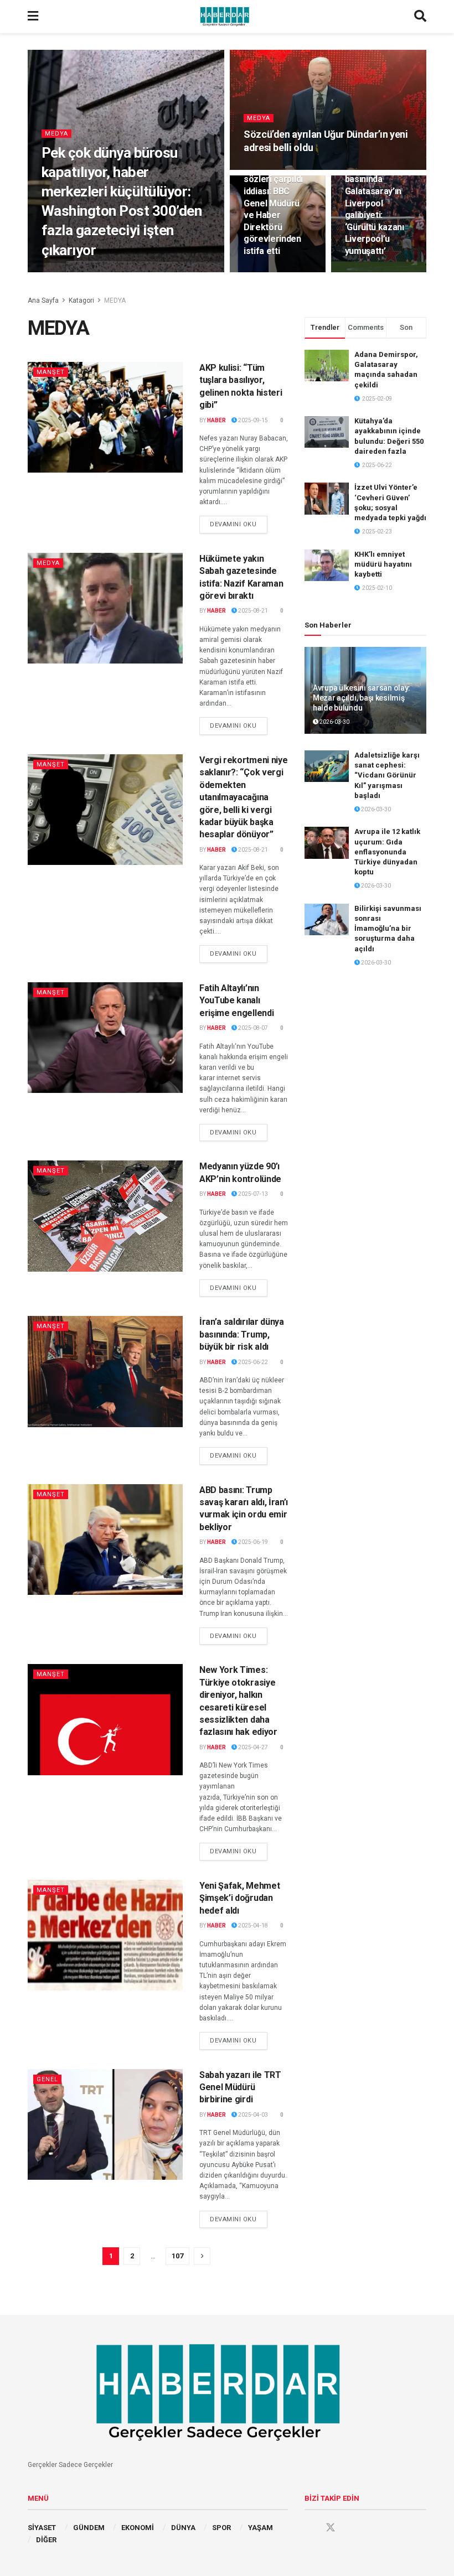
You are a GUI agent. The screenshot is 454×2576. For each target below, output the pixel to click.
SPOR (221, 2528)
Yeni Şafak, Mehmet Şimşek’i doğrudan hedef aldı (239, 1898)
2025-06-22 (252, 1362)
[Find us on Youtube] (352, 2528)
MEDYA (56, 134)
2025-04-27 (252, 1747)
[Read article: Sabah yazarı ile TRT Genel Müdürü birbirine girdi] (105, 2124)
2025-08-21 (252, 611)
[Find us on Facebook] (309, 2528)
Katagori (81, 300)
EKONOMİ (138, 2528)
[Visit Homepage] (226, 17)
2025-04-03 (252, 2115)
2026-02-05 (95, 271)
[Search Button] (420, 17)
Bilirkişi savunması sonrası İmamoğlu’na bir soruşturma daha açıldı (388, 929)
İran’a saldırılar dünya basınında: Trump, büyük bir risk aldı (242, 1334)
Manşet (51, 372)
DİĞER (46, 2540)
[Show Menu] (33, 17)
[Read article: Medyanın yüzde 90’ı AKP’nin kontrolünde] (105, 1216)
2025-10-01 (366, 271)
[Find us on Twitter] (331, 2528)
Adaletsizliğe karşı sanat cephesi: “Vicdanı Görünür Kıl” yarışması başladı (387, 775)
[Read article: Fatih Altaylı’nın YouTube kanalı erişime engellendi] (105, 1038)
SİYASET (42, 2528)
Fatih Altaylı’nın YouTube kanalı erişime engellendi (236, 1001)
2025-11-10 (265, 271)
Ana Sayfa (43, 300)
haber (59, 271)
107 (177, 2256)
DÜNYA (183, 2528)
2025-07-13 (252, 1194)
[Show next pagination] (202, 2256)
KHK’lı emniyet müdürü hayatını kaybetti (383, 564)
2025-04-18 (252, 1925)
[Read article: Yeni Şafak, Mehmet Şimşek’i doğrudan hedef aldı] (105, 1935)
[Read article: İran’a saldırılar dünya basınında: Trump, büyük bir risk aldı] (105, 1371)
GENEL (47, 2079)
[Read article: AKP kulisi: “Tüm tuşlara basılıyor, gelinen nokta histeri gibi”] (105, 417)
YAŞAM (260, 2528)
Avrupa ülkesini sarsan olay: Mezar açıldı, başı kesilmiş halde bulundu (362, 698)
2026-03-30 (334, 722)
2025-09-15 (252, 420)
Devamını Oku (239, 524)
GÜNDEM (89, 2528)
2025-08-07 (252, 1028)
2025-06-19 (252, 1542)
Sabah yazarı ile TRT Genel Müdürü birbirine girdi (240, 2087)
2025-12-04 (265, 169)
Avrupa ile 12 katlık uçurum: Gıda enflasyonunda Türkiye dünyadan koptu (387, 852)
